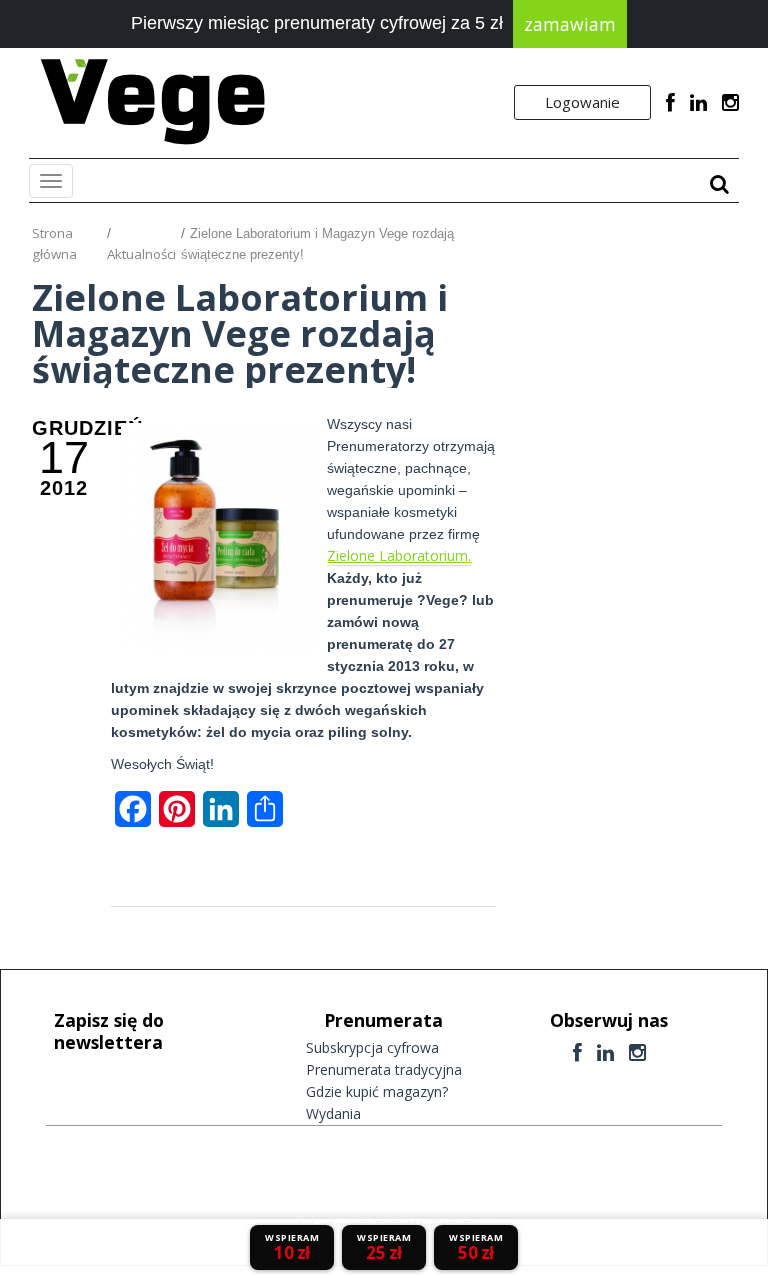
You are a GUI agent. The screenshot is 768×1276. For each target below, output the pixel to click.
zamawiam (570, 24)
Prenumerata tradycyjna (384, 1069)
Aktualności (141, 254)
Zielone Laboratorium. (399, 555)
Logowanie (582, 102)
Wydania (333, 1113)
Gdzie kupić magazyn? (377, 1091)
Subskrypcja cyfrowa (372, 1047)
